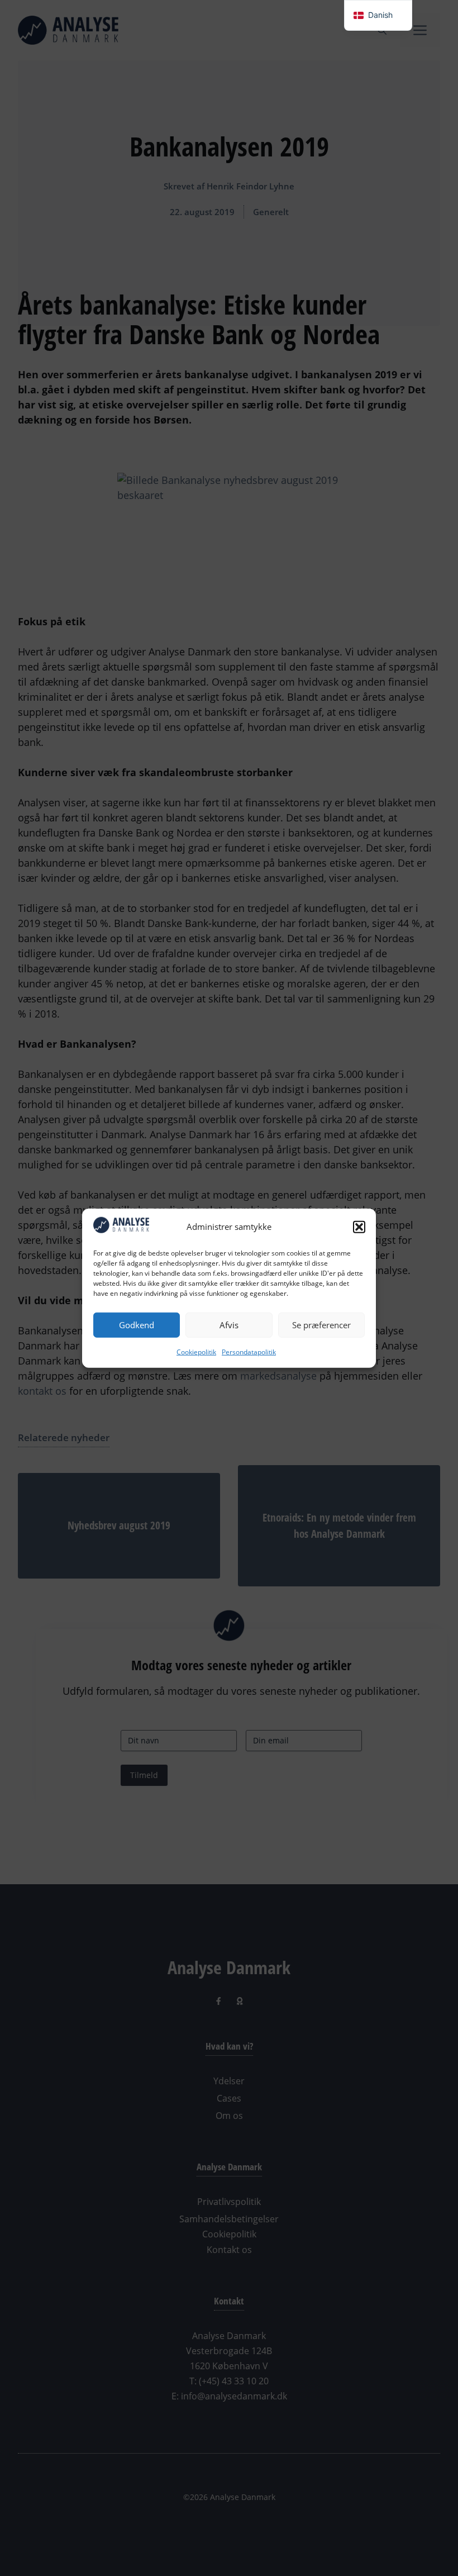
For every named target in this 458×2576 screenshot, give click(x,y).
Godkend (137, 1325)
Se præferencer (321, 1325)
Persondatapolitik (249, 1351)
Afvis (229, 1325)
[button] (359, 1227)
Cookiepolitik (196, 1351)
